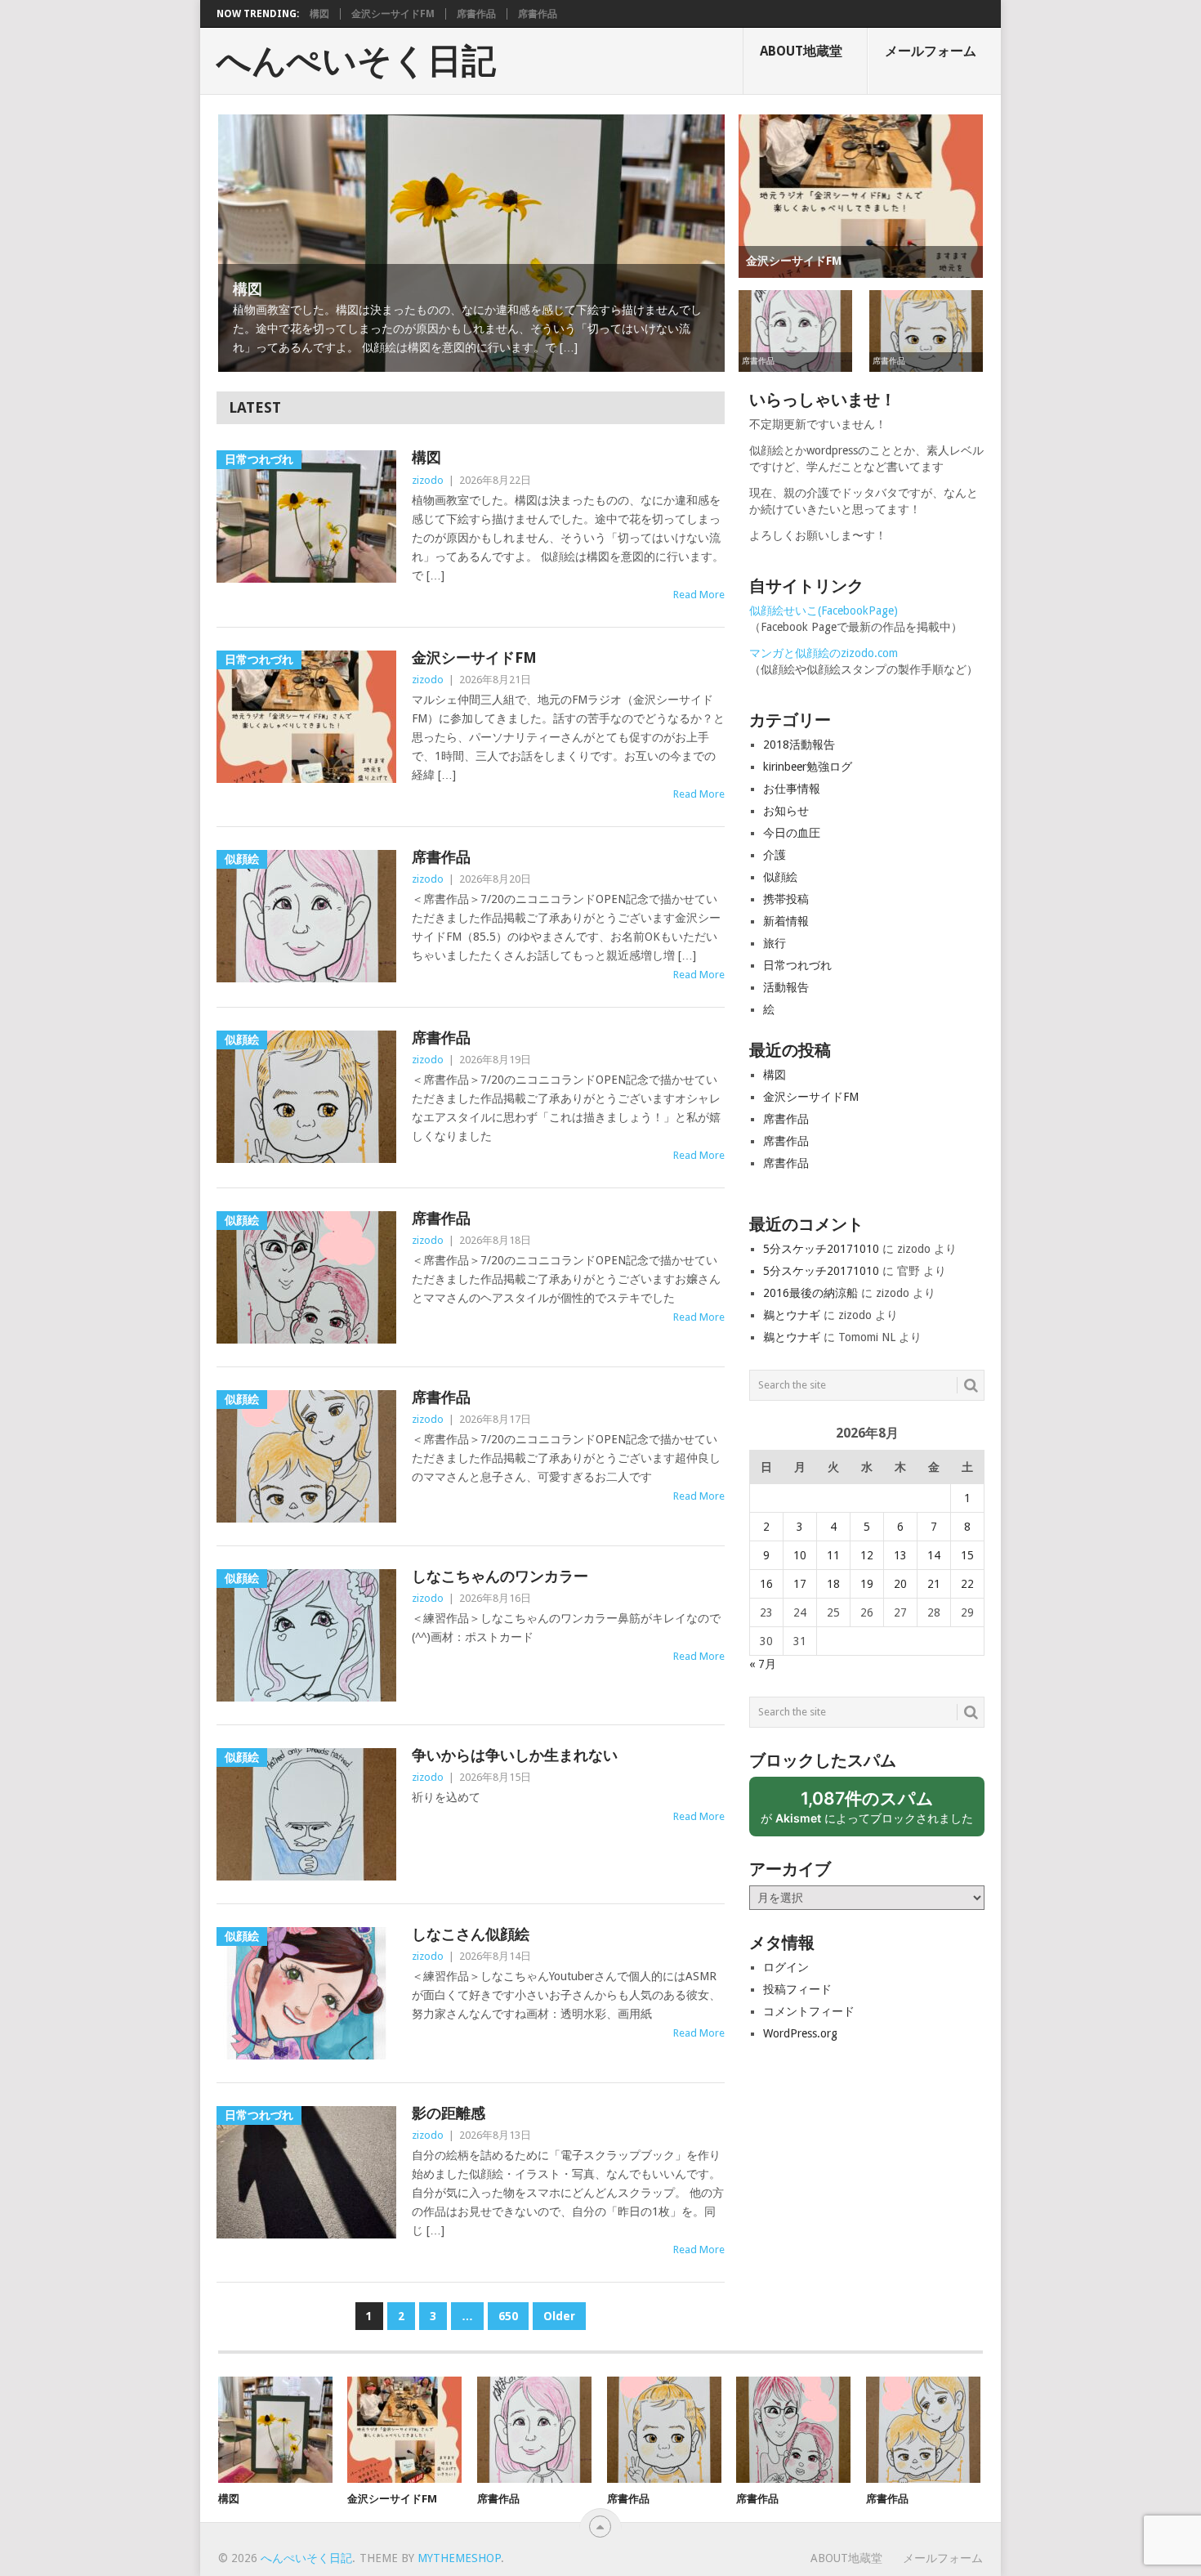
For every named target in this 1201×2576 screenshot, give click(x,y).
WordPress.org (800, 2033)
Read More (699, 595)
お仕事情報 (792, 789)
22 (967, 1584)
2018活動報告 (799, 745)
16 (766, 1584)
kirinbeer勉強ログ (808, 767)
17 (800, 1584)
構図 (319, 14)
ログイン (786, 1967)
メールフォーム (931, 51)
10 (800, 1555)
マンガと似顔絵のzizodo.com (824, 653)
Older (559, 2316)
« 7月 (763, 1664)
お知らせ (786, 811)
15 (967, 1555)
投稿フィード (797, 1989)
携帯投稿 (786, 899)
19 (867, 1584)
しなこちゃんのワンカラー (500, 1576)
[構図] (275, 2430)
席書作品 (476, 14)
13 (900, 1555)
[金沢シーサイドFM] (404, 2430)
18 (833, 1584)
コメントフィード (809, 2011)
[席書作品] (534, 2430)
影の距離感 (449, 2113)
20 (900, 1584)
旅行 (775, 943)
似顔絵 (780, 877)
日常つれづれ (797, 965)
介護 (775, 855)
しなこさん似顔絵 (471, 1934)
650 (508, 2316)
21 (934, 1584)
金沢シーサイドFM (393, 14)
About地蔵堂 (801, 51)
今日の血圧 (792, 833)
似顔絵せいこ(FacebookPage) (824, 610)
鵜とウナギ (792, 1315)
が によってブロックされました (873, 1812)
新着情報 (786, 921)
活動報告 (786, 987)
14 (934, 1555)
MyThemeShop (459, 2558)
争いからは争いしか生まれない (515, 1755)
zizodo (428, 480)
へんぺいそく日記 (356, 61)
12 (867, 1555)
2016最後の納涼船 (810, 1293)
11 (833, 1555)
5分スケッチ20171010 (821, 1249)
